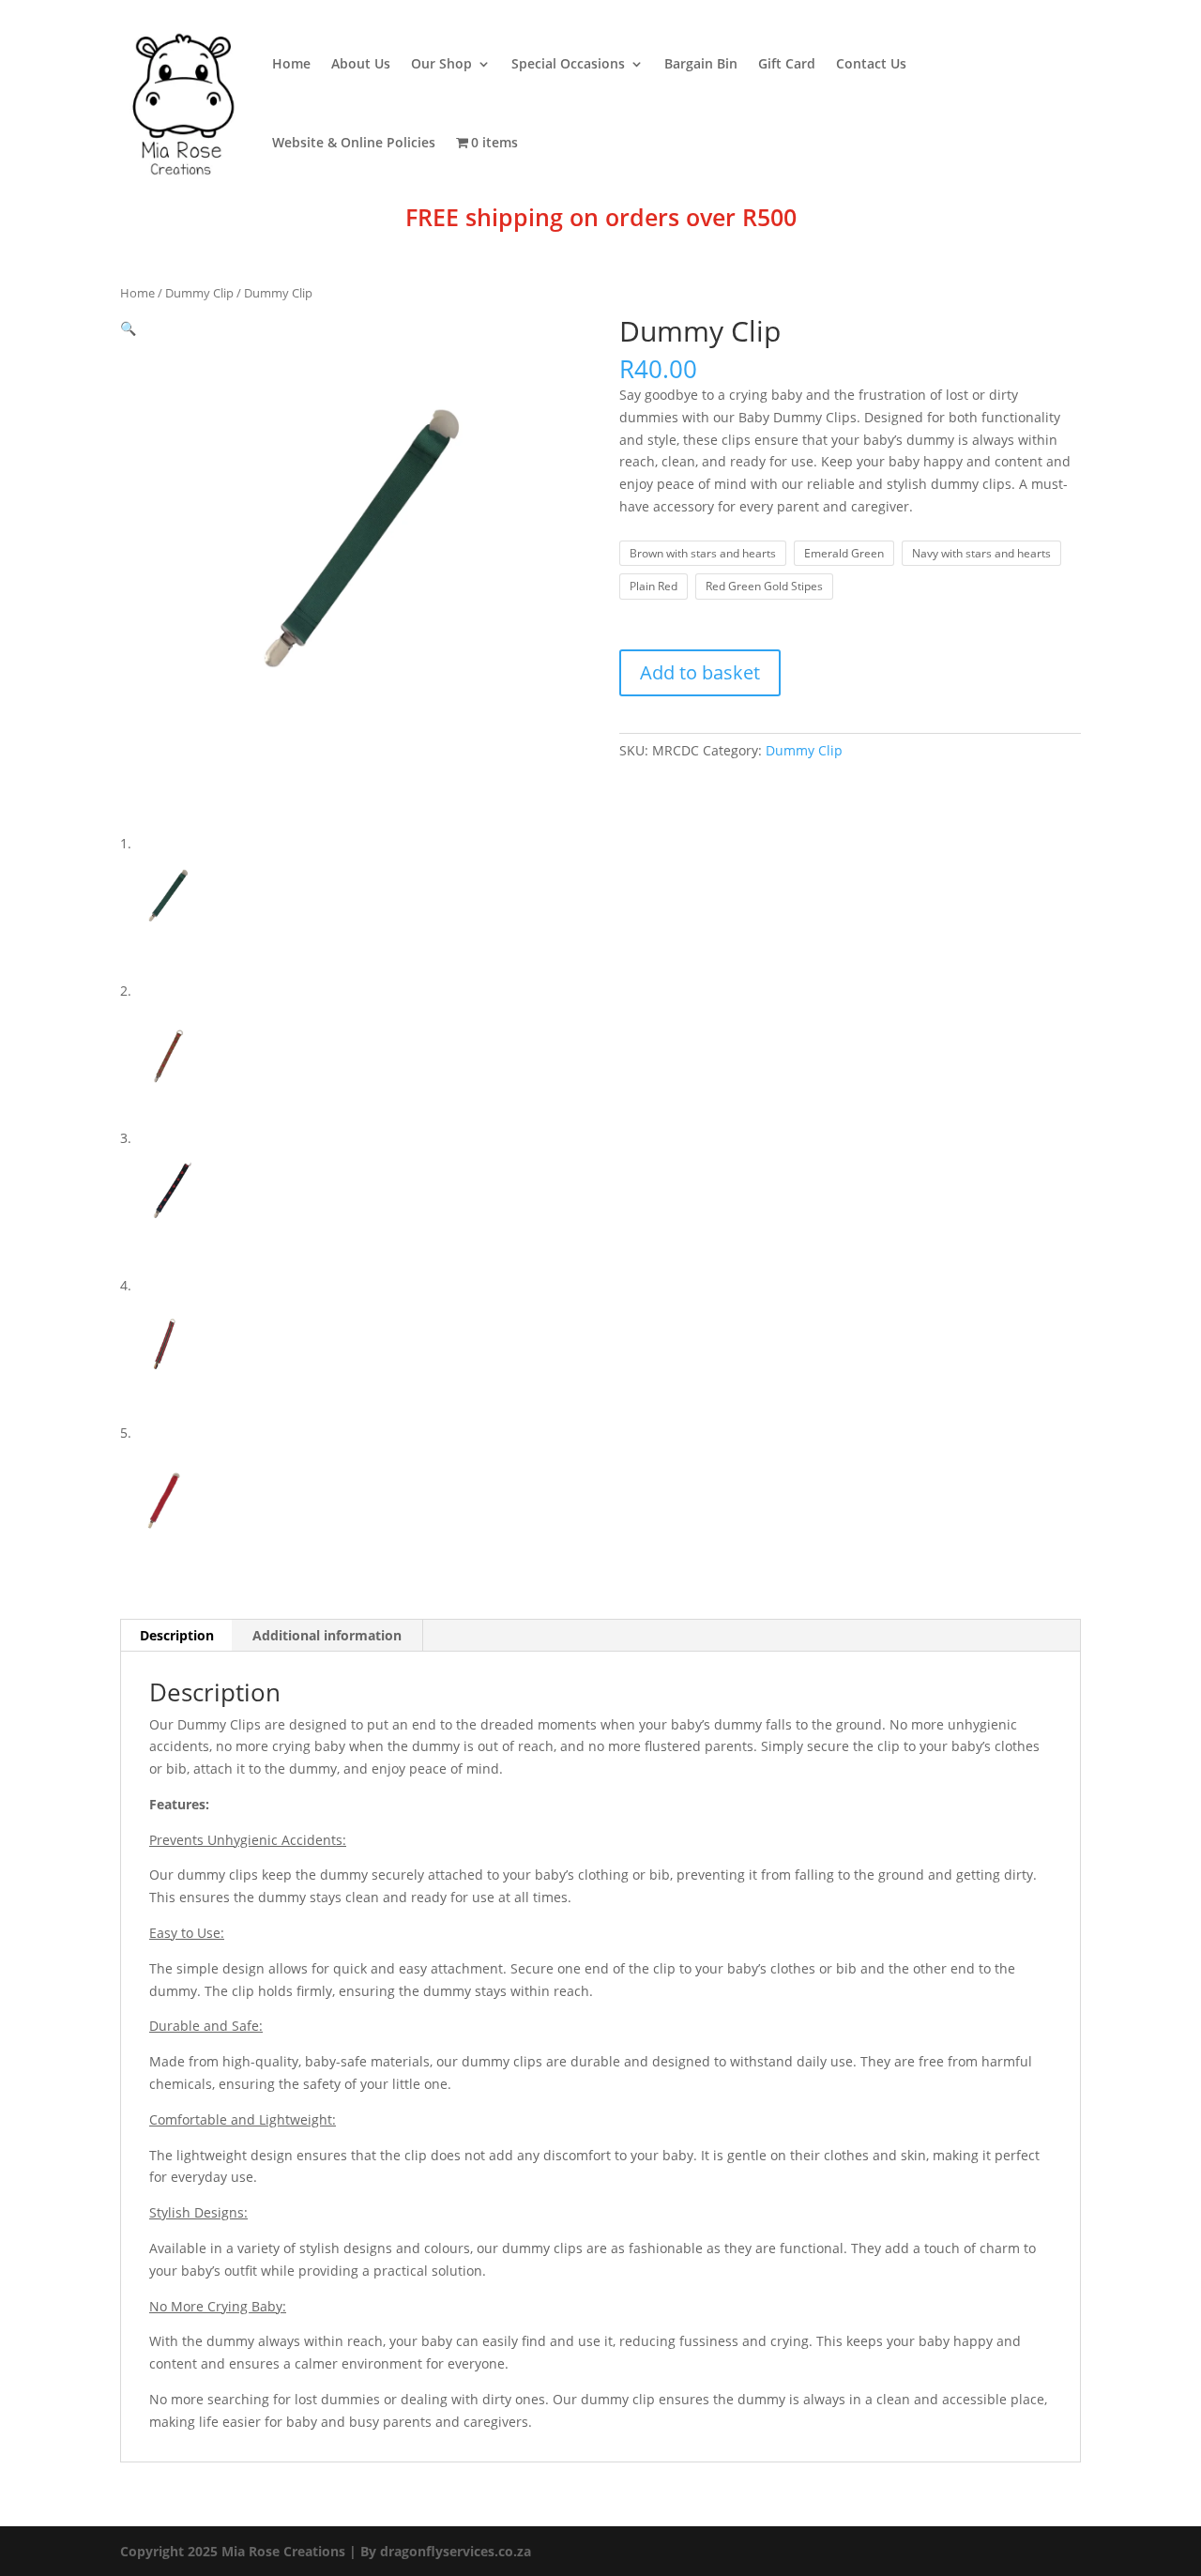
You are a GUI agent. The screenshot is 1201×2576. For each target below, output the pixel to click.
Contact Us (871, 63)
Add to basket (700, 672)
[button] (128, 328)
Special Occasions (568, 63)
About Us (361, 63)
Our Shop (441, 63)
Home (291, 63)
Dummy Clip (199, 293)
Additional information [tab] (327, 1635)
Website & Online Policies (354, 142)
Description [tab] (177, 1635)
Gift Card (787, 63)
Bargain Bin (701, 63)
